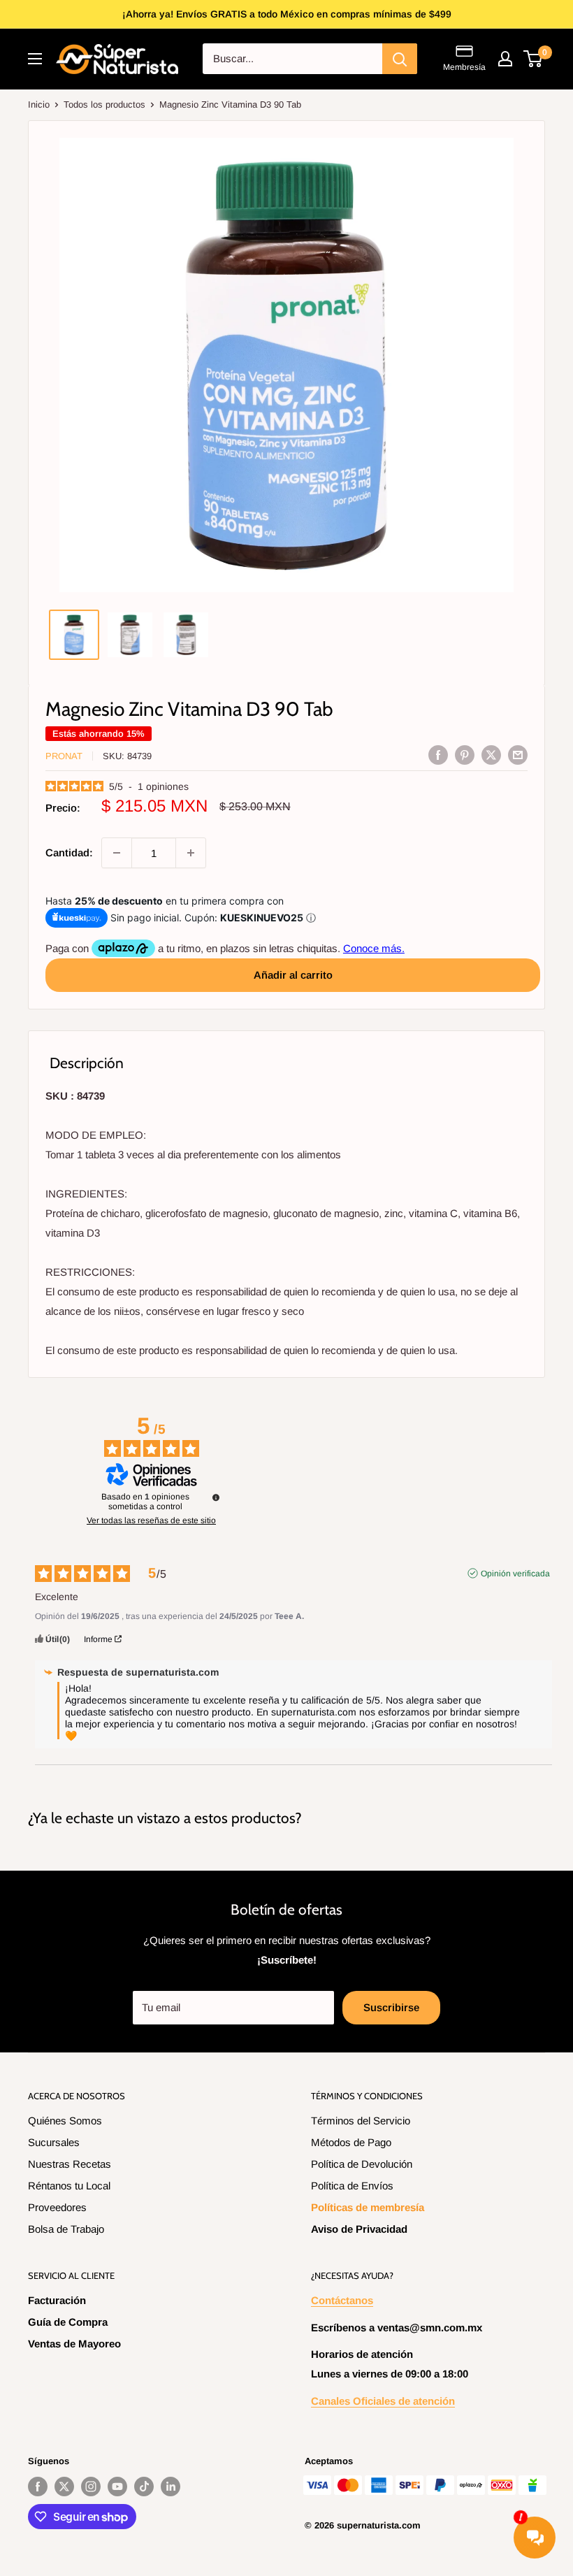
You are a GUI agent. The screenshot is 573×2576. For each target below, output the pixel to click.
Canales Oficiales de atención (383, 2401)
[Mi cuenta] (505, 59)
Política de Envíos (352, 2186)
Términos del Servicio (361, 2121)
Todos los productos (104, 105)
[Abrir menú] (35, 59)
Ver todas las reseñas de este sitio (151, 1520)
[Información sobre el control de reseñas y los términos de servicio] (216, 1497)
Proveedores (57, 2207)
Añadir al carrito (293, 975)
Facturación (57, 2300)
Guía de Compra (68, 2322)
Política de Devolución (362, 2164)
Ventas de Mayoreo (74, 2344)
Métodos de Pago (351, 2142)
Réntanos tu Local (69, 2186)
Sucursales (54, 2142)
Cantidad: (69, 852)
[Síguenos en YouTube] (117, 2487)
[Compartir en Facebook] (438, 755)
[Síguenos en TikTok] (144, 2487)
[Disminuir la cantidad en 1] (117, 853)
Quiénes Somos (65, 2121)
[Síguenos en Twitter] (64, 2487)
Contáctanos (342, 2300)
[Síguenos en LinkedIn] (171, 2487)
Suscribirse (391, 2007)
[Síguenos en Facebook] (38, 2487)
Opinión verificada (515, 1574)
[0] (534, 59)
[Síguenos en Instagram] (91, 2487)
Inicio (39, 105)
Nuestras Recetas (70, 2164)
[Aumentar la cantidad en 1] (191, 853)
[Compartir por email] (518, 755)
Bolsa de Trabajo (66, 2229)
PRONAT (64, 756)
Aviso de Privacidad (359, 2229)
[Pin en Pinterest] (465, 755)
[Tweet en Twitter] (491, 755)
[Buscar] (400, 59)
